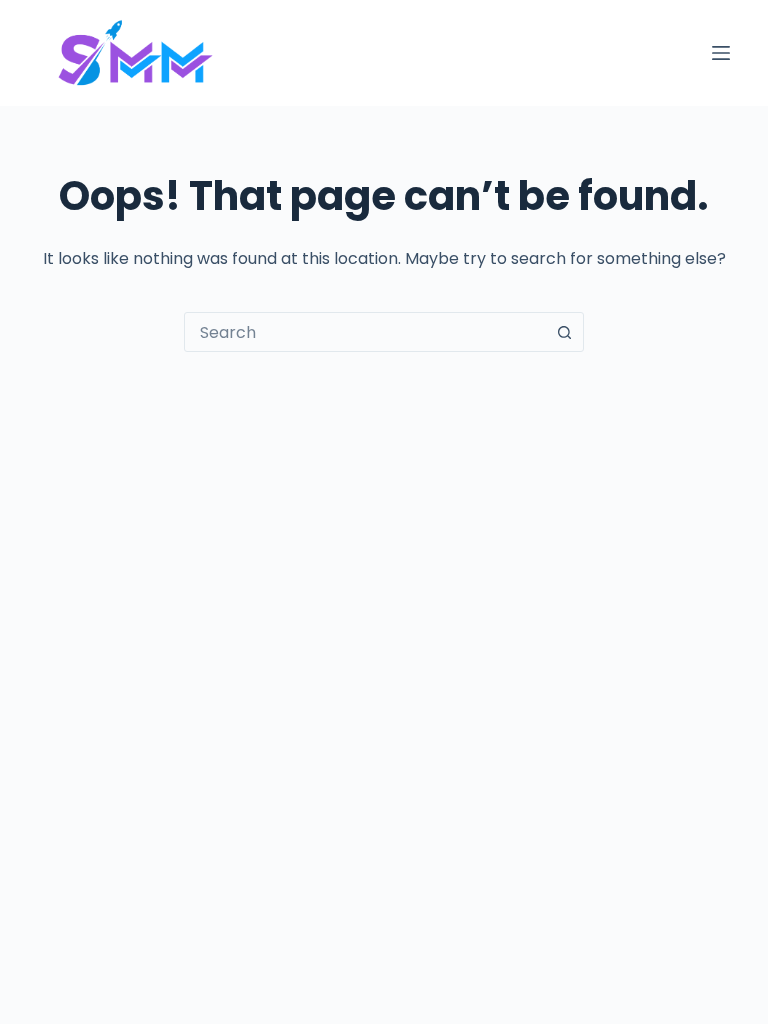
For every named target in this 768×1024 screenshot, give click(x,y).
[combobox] (365, 332)
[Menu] (721, 53)
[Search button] (564, 332)
